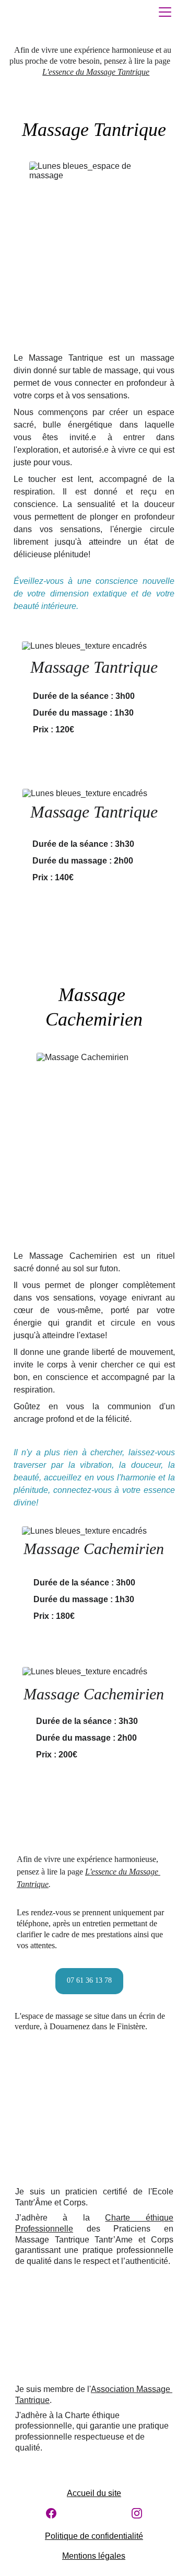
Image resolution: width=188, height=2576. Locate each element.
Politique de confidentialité (94, 2536)
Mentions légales (94, 2556)
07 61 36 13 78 (89, 1980)
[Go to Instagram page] (137, 2513)
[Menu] (165, 12)
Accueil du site (94, 2493)
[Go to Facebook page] (51, 2513)
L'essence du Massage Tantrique (96, 72)
